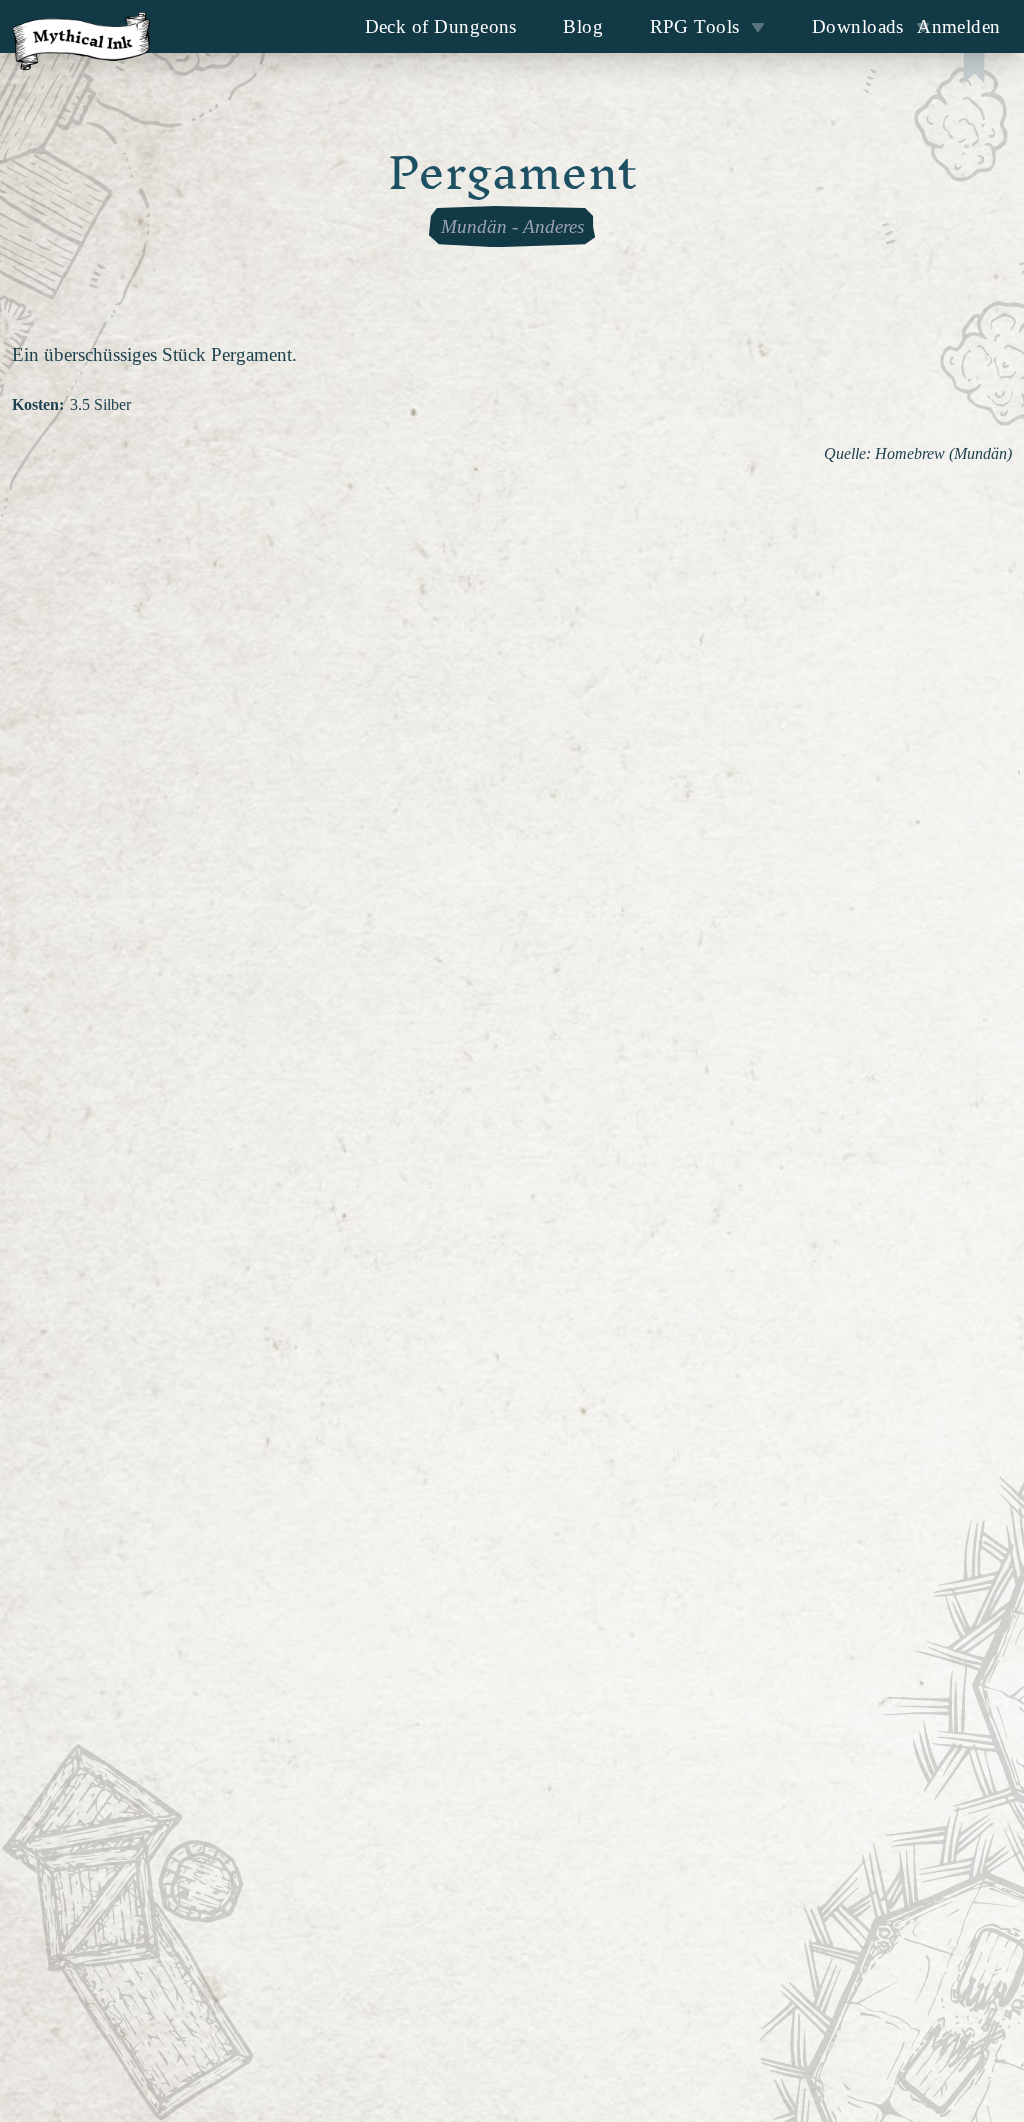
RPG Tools (695, 26)
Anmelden (959, 26)
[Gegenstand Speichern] (974, 70)
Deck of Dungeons (441, 26)
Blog (583, 26)
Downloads (858, 26)
